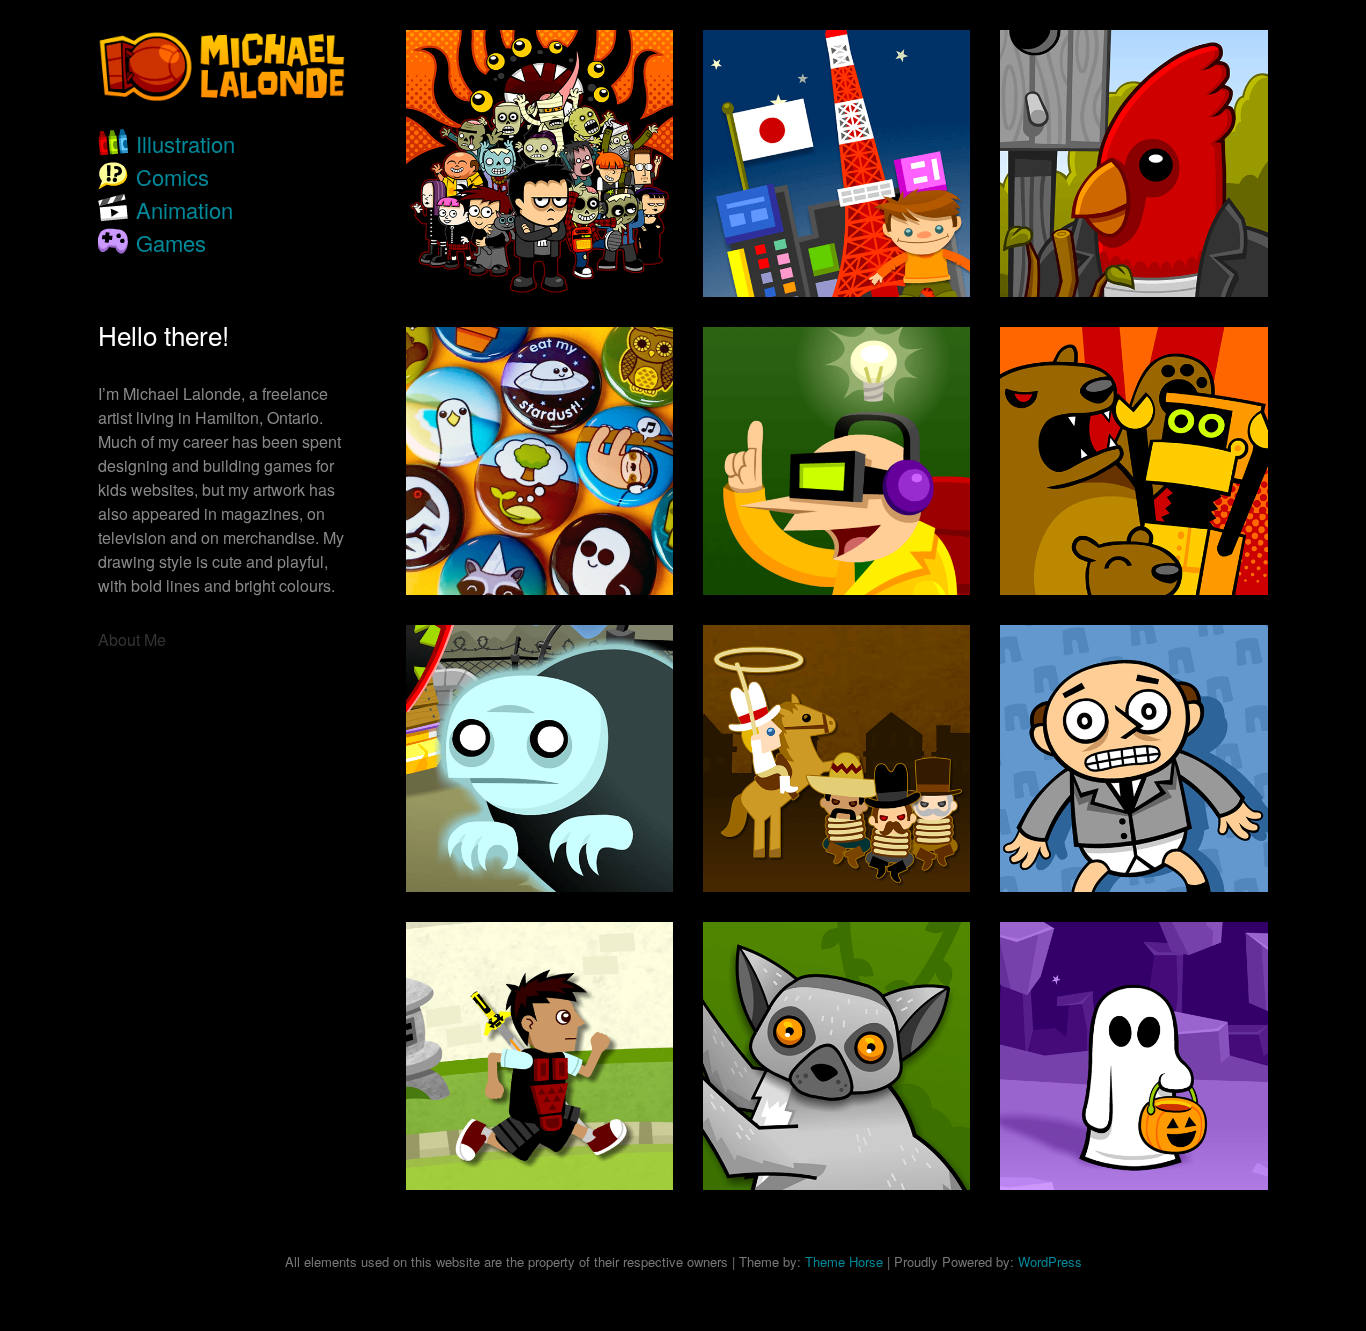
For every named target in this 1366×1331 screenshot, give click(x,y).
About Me (132, 639)
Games (171, 242)
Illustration (185, 143)
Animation (184, 209)
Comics (172, 176)
